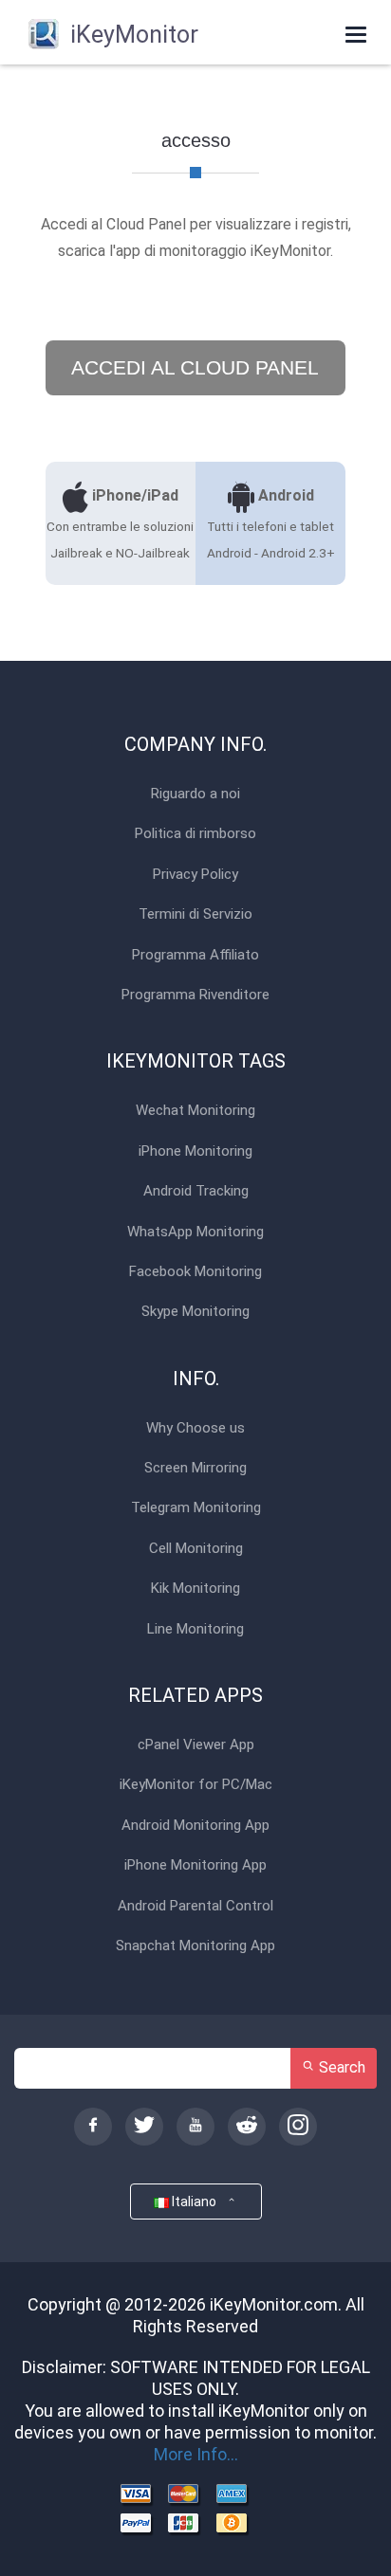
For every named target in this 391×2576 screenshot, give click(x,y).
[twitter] (144, 2127)
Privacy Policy (195, 875)
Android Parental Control (195, 1906)
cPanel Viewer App (196, 1745)
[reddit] (247, 2127)
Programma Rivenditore (195, 995)
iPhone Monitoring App (195, 1865)
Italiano (197, 2201)
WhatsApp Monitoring (195, 1232)
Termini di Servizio (195, 914)
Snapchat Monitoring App (195, 1946)
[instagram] (298, 2127)
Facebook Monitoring (195, 1272)
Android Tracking (196, 1191)
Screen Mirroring (195, 1468)
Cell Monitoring (196, 1549)
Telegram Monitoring (196, 1508)
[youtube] (195, 2127)
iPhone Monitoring (195, 1151)
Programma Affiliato (195, 955)
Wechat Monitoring (195, 1111)
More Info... (196, 2454)
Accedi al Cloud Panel (195, 367)
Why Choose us (195, 1428)
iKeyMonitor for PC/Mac (196, 1785)
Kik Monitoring (195, 1589)
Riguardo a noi (195, 794)
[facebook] (93, 2127)
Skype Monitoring (195, 1312)
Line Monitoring (195, 1629)
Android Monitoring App (195, 1826)
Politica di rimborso (195, 834)
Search (340, 2067)
